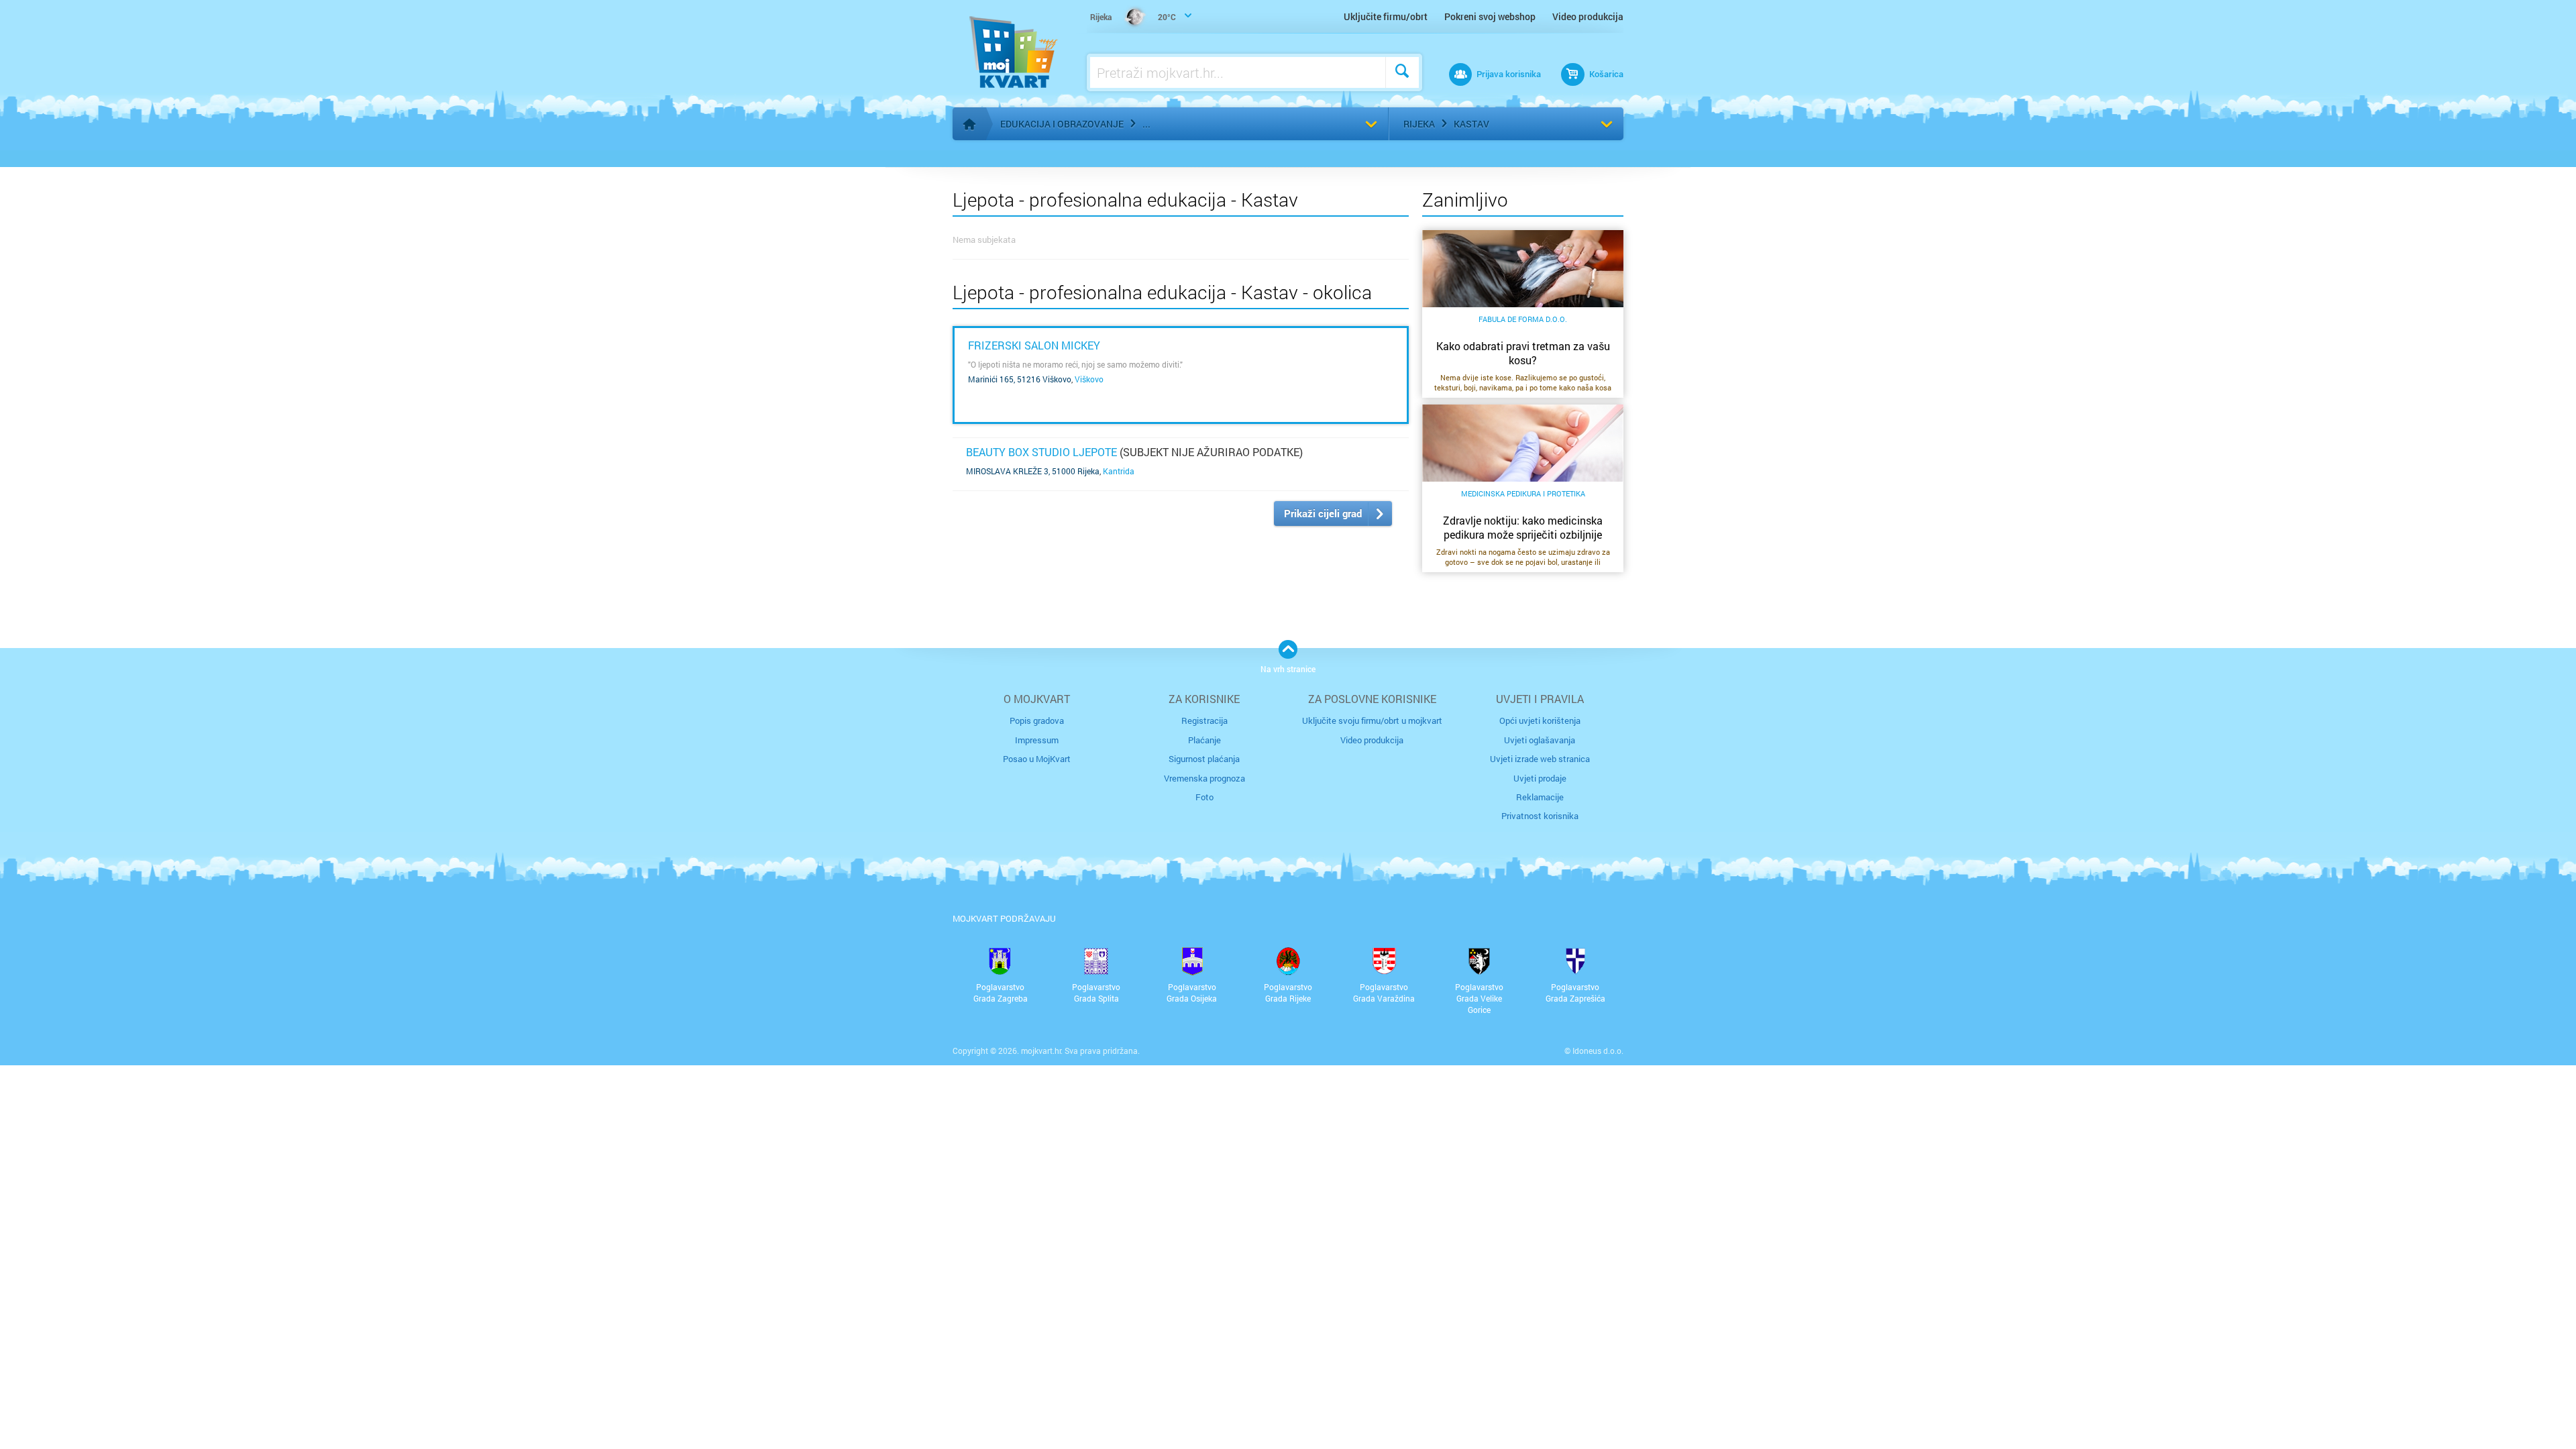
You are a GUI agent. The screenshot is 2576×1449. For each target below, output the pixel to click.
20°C (1133, 17)
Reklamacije (1540, 797)
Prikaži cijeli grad (1323, 513)
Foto (1204, 797)
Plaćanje (1204, 740)
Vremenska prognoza (1204, 778)
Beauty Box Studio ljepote (1041, 452)
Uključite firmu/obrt (1386, 16)
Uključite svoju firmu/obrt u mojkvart (1372, 720)
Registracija (1204, 720)
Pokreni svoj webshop (1490, 16)
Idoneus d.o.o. (1598, 1051)
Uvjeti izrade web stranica (1540, 759)
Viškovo (1089, 379)
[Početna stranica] (969, 124)
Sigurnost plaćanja (1204, 759)
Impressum (1037, 740)
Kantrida (1119, 471)
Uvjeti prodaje (1540, 778)
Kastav (1471, 124)
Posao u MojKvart (1037, 759)
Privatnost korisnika (1540, 816)
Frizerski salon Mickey (1034, 345)
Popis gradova (1037, 720)
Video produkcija (1588, 16)
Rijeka (1419, 124)
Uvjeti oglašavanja (1540, 740)
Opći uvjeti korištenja (1540, 720)
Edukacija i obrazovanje (1062, 124)
